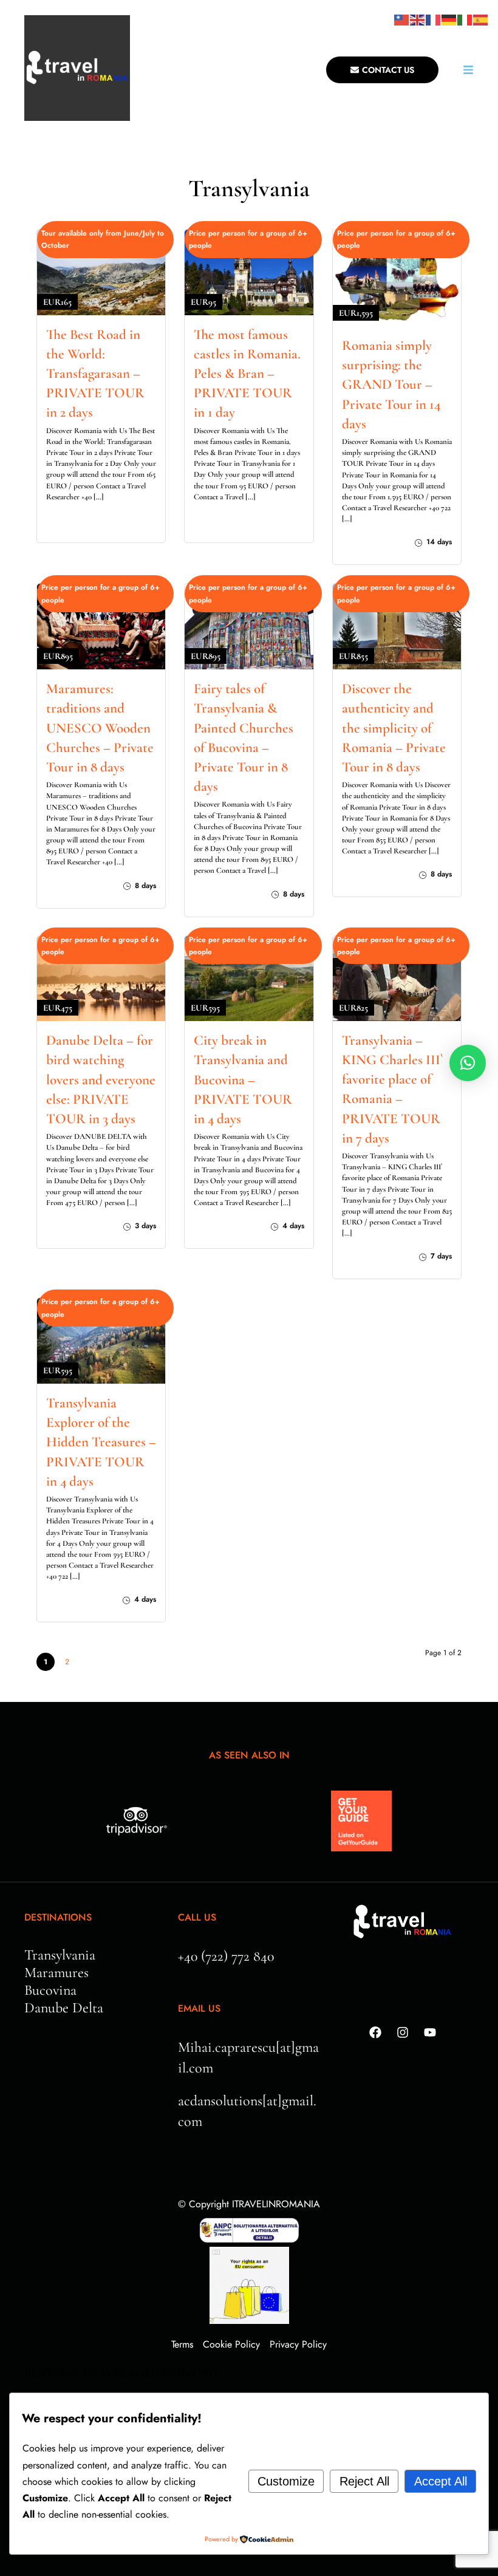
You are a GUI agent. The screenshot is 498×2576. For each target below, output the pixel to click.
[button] (468, 1063)
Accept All (441, 2481)
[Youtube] (430, 2032)
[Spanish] (481, 19)
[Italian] (465, 19)
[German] (449, 19)
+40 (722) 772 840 (226, 1956)
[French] (434, 19)
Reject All (364, 2481)
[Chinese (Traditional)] (402, 19)
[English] (418, 19)
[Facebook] (375, 2032)
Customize (286, 2481)
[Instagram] (403, 2032)
